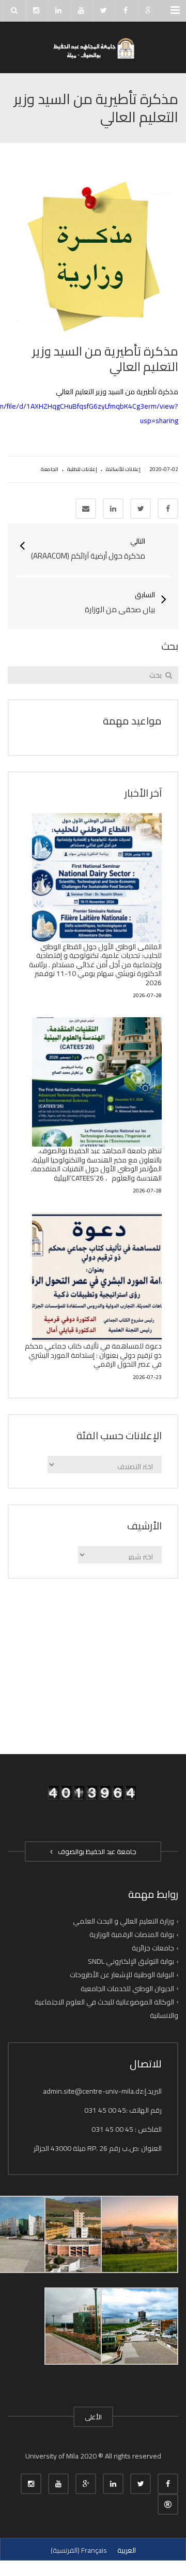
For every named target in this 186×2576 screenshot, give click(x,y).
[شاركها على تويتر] (141, 509)
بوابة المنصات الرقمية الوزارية (132, 1934)
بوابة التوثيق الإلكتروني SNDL (131, 1961)
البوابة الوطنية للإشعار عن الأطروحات (122, 1975)
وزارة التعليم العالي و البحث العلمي (123, 1921)
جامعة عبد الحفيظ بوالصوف (96, 1851)
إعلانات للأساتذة (123, 469)
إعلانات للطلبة (82, 469)
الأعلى (93, 2417)
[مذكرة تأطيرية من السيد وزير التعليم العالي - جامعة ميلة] (93, 47)
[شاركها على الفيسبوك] (168, 509)
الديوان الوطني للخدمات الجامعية (127, 1988)
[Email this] (86, 509)
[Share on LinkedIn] (113, 509)
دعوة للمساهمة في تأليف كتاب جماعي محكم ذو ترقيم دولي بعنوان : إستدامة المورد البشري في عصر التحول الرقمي (93, 1355)
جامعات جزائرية (153, 1948)
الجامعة (50, 469)
